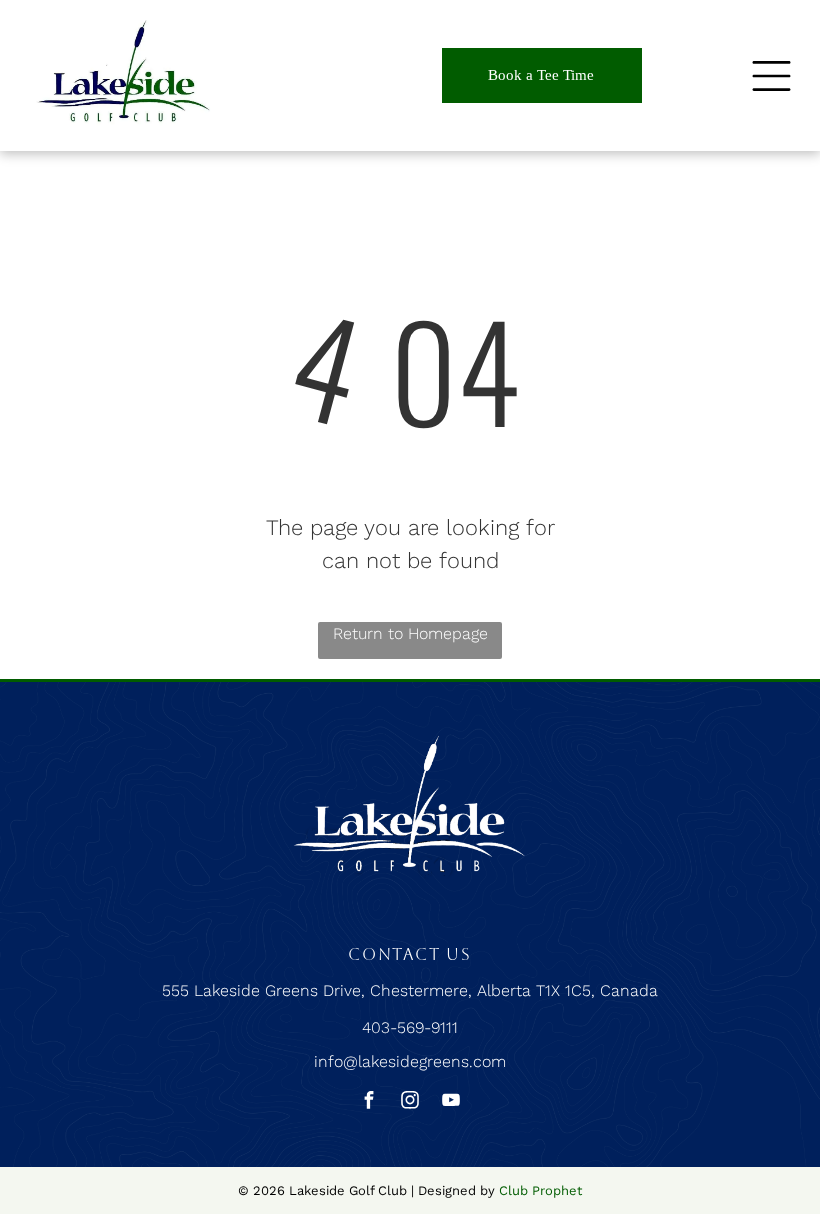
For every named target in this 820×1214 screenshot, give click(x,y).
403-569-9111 (410, 1027)
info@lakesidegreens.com (410, 1061)
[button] (771, 76)
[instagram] (410, 1102)
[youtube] (451, 1102)
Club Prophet (540, 1190)
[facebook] (369, 1102)
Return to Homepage (410, 633)
